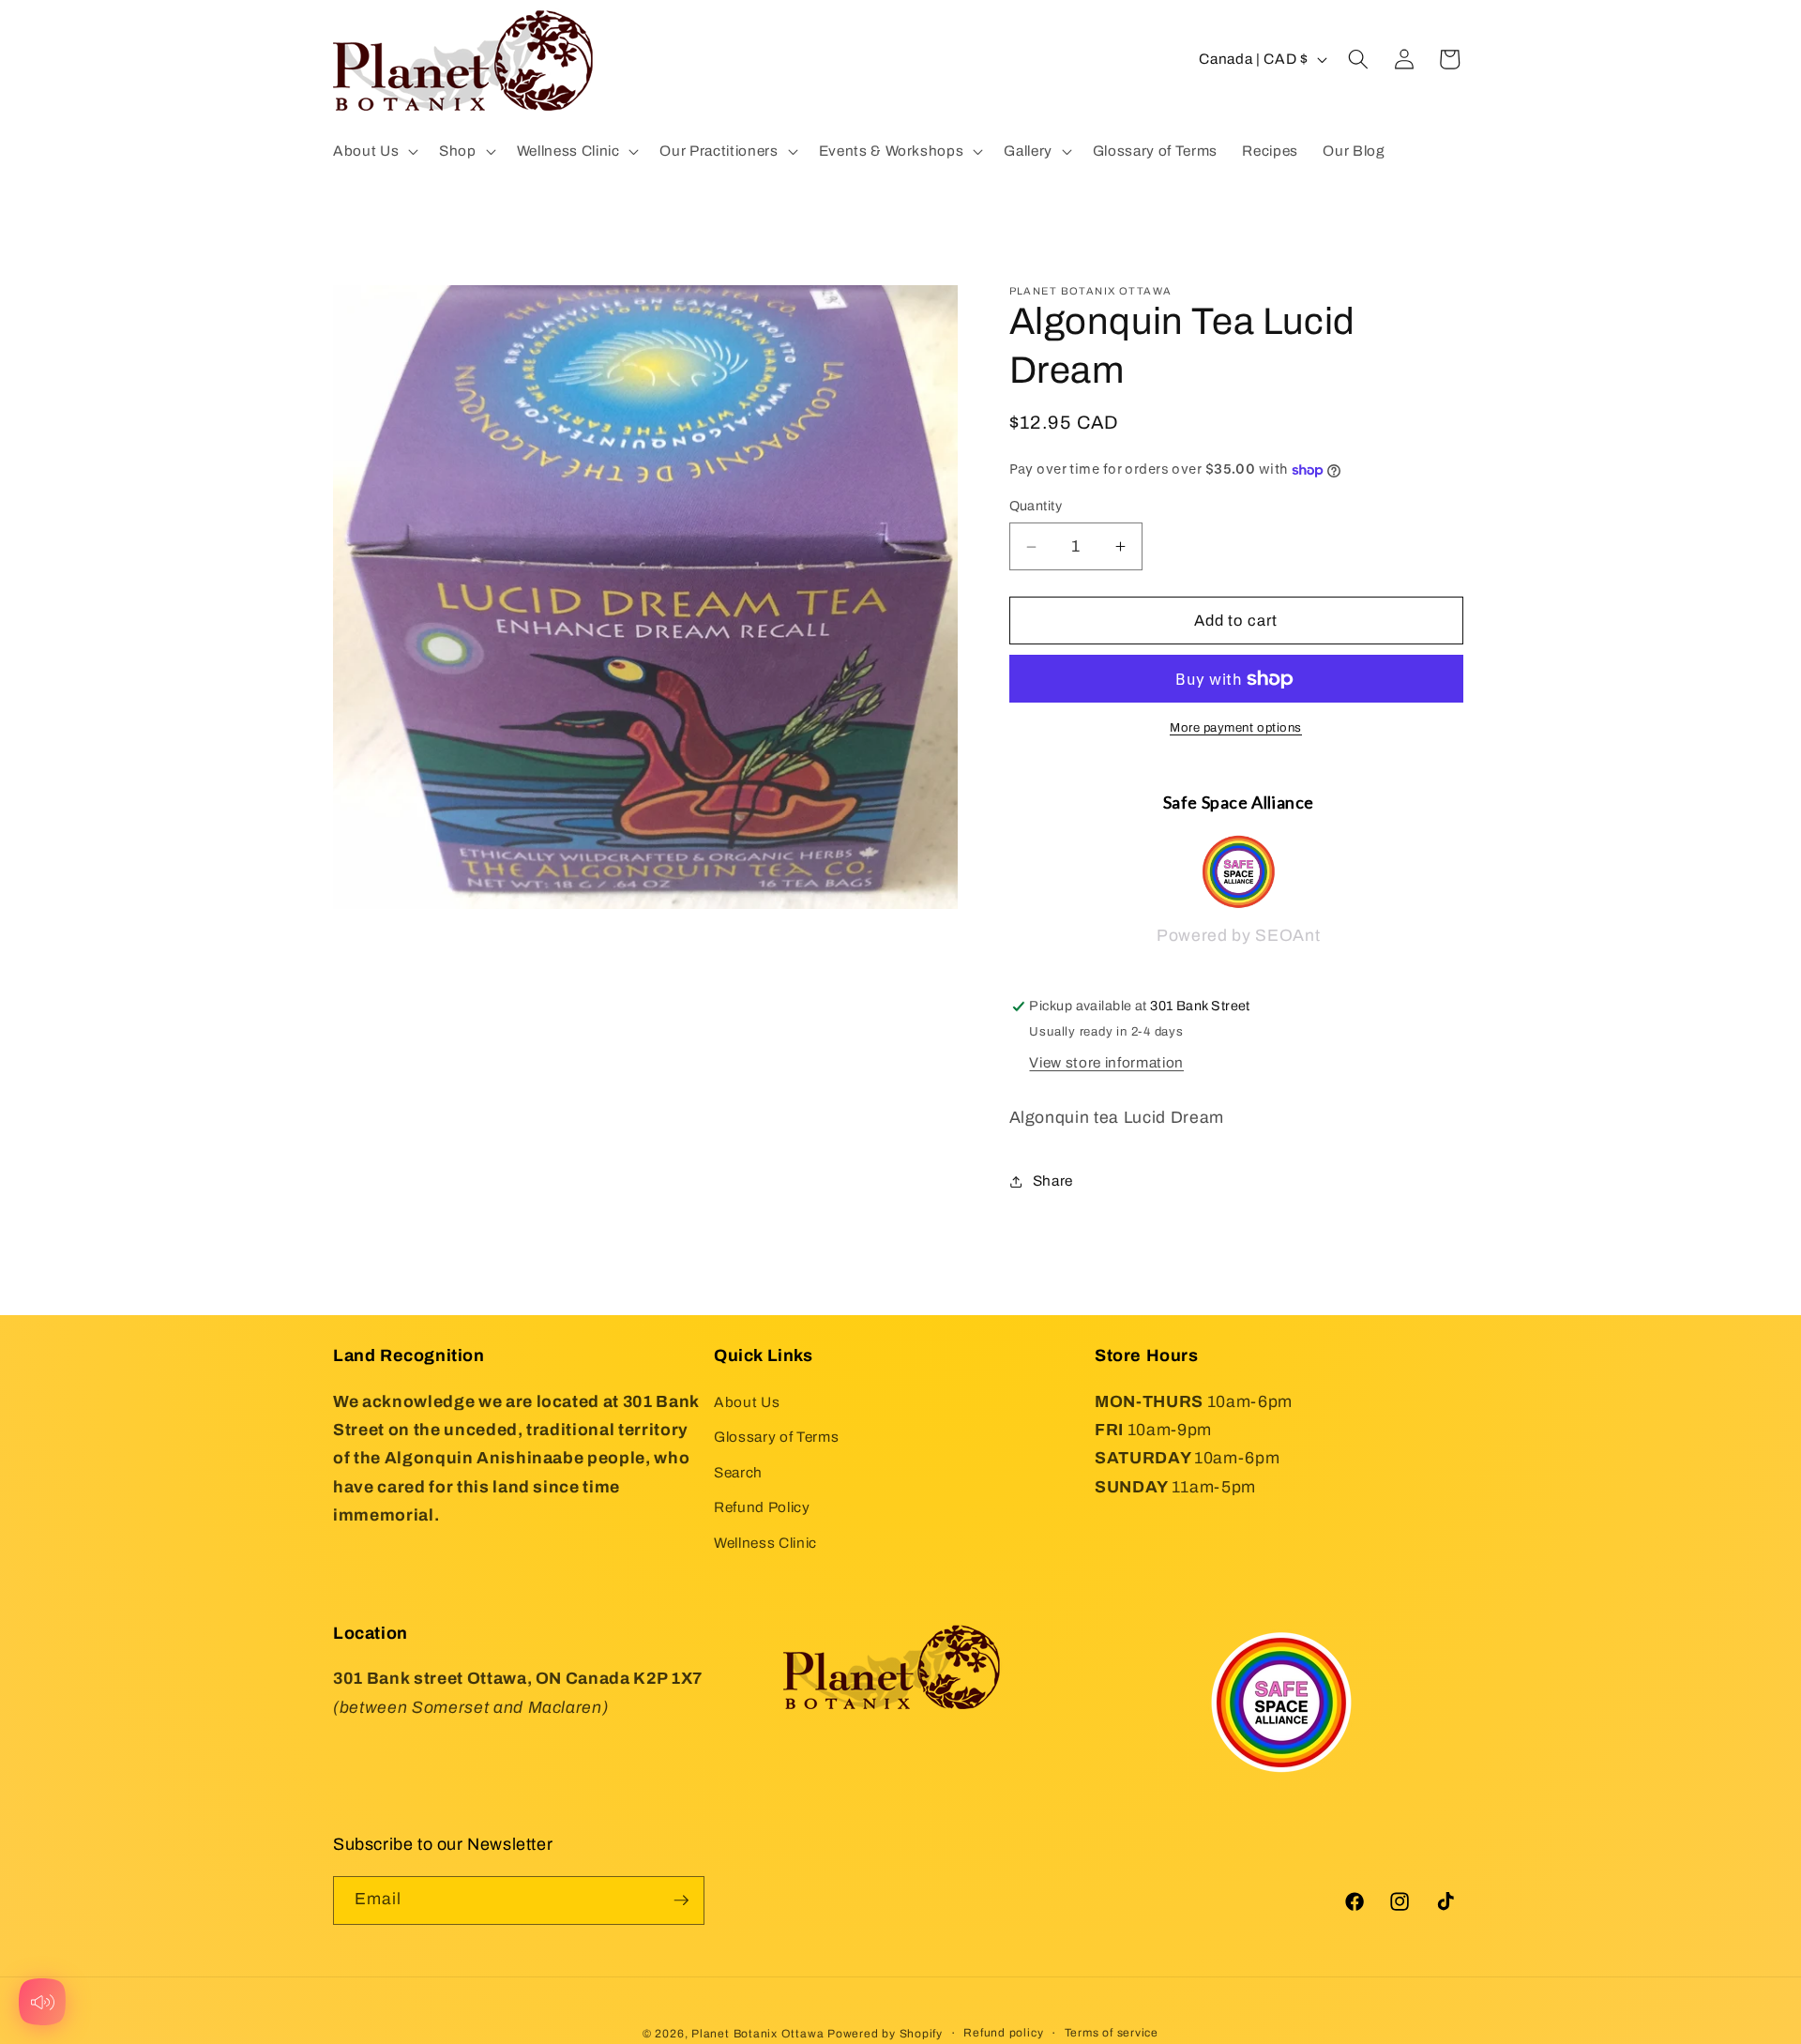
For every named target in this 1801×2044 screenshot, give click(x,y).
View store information (1106, 1062)
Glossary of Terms (776, 1437)
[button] (374, 151)
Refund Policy (762, 1507)
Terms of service (1112, 2033)
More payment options (1236, 728)
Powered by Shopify (885, 2034)
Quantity (1036, 507)
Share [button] (1053, 1181)
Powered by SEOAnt (1238, 937)
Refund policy (1003, 2033)
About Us (747, 1401)
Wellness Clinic (765, 1543)
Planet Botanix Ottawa (757, 2034)
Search (738, 1472)
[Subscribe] (681, 1900)
